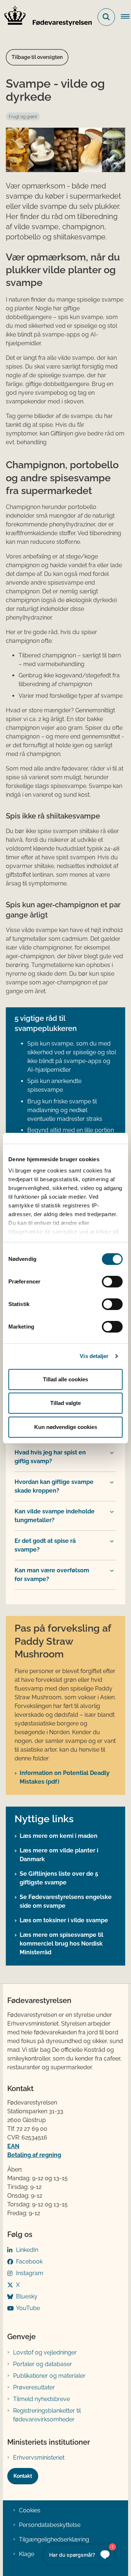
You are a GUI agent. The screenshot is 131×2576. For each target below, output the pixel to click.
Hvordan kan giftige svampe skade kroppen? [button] (54, 1486)
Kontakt (23, 2476)
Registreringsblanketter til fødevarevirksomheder (47, 2415)
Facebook (29, 2262)
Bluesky (27, 2296)
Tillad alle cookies (65, 1379)
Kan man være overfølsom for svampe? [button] (52, 1575)
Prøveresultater (34, 2387)
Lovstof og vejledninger (45, 2352)
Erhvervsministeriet (39, 2458)
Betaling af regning (34, 2155)
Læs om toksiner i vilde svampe (64, 1920)
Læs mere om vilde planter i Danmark (59, 1855)
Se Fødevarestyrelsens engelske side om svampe (66, 1901)
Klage (27, 2554)
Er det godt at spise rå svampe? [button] (45, 1545)
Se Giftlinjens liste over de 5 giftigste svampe (59, 1878)
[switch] (112, 1282)
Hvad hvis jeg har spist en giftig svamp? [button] (50, 1457)
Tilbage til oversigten (37, 57)
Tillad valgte (65, 1403)
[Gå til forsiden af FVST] (46, 17)
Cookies (30, 2510)
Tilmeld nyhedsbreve (41, 2399)
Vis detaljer (94, 1356)
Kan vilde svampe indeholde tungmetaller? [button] (55, 1516)
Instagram (30, 2273)
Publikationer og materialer (49, 2376)
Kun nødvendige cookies (66, 1427)
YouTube (28, 2308)
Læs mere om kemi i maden (59, 1836)
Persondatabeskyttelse (50, 2525)
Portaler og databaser (43, 2364)
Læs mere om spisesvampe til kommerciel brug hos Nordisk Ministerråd (61, 1944)
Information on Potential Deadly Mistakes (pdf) (65, 1777)
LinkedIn (27, 2250)
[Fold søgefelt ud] (106, 17)
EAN (13, 2146)
